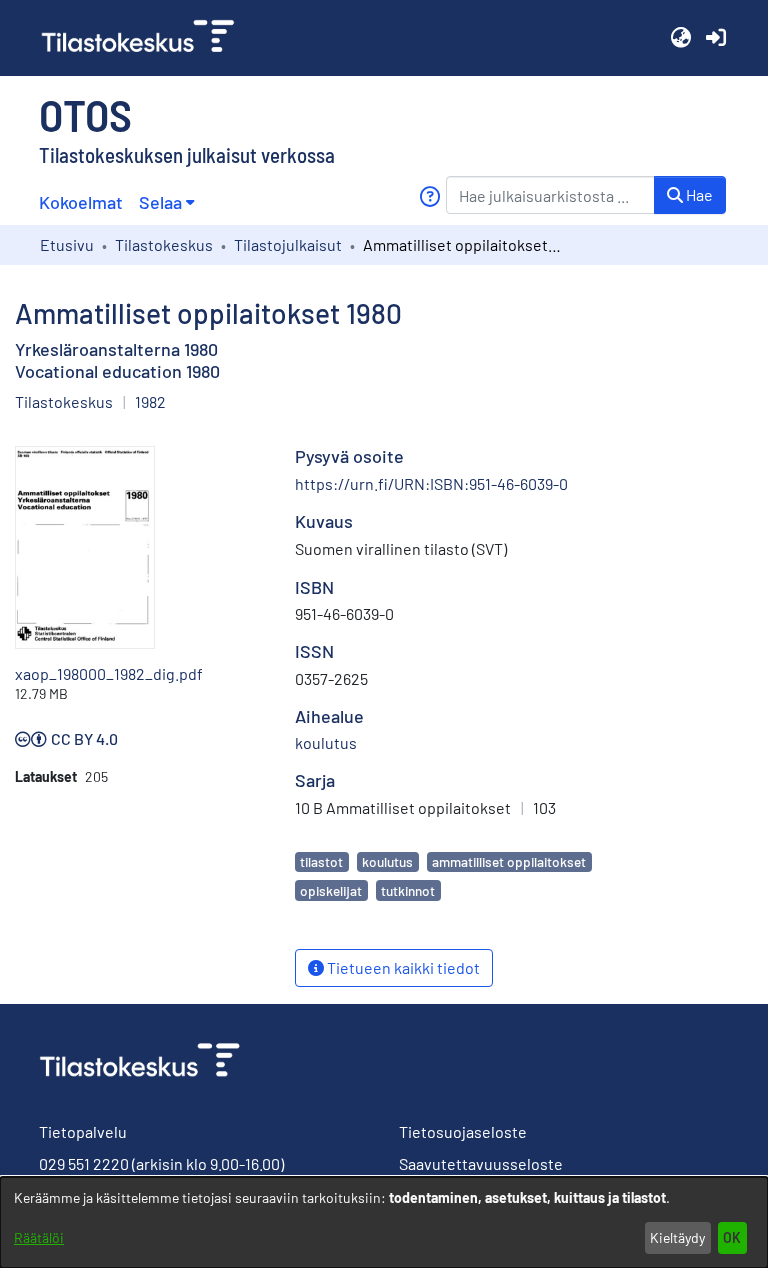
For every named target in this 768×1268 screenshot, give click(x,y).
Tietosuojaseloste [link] (463, 1131)
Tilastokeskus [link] (164, 244)
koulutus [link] (326, 742)
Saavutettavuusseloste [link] (481, 1163)
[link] (146, 38)
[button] (680, 38)
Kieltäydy (677, 1237)
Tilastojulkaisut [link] (288, 244)
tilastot (321, 861)
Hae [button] (698, 194)
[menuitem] (166, 202)
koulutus (387, 861)
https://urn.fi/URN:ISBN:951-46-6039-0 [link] (431, 483)
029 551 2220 (84, 1163)
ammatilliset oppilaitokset (509, 861)
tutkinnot (408, 890)
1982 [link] (150, 401)
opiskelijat (331, 890)
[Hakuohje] (429, 196)
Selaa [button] (160, 202)
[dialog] (384, 1222)
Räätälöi (39, 1237)
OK (732, 1237)
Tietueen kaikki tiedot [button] (402, 967)
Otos (85, 114)
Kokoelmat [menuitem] (81, 202)
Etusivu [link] (67, 244)
